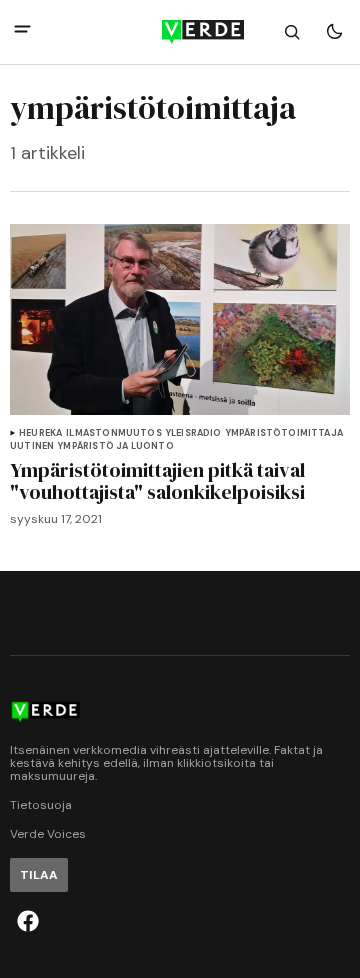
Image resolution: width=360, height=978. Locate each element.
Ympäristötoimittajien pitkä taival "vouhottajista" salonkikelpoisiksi (157, 481)
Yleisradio (194, 433)
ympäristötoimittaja (284, 433)
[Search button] (292, 32)
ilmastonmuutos (114, 433)
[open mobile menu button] (22, 31)
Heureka (40, 433)
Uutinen (32, 446)
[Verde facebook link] (28, 921)
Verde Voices (48, 834)
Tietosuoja (41, 805)
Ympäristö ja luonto (115, 446)
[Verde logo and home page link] (180, 32)
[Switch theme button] (334, 32)
